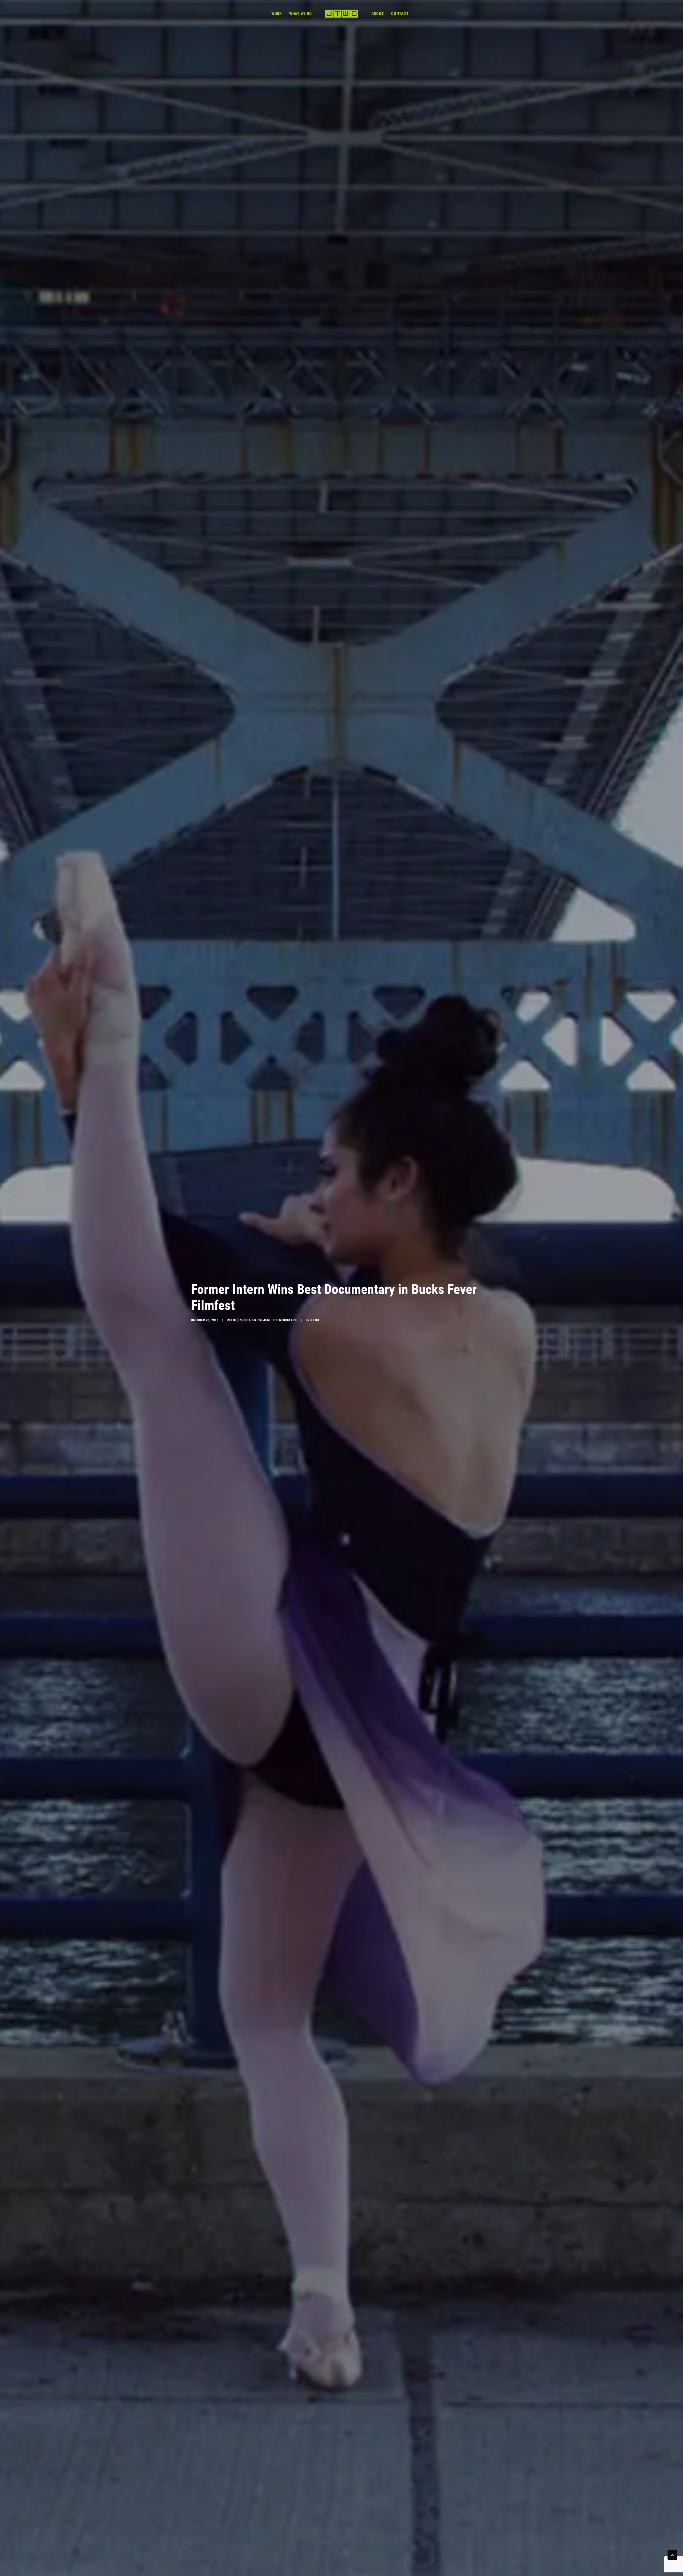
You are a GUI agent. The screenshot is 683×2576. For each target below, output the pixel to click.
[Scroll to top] (672, 2554)
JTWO (315, 1320)
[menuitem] (277, 14)
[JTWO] (341, 14)
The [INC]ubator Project (251, 1320)
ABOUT (378, 14)
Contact (400, 14)
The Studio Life (285, 1320)
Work (277, 14)
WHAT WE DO (301, 14)
